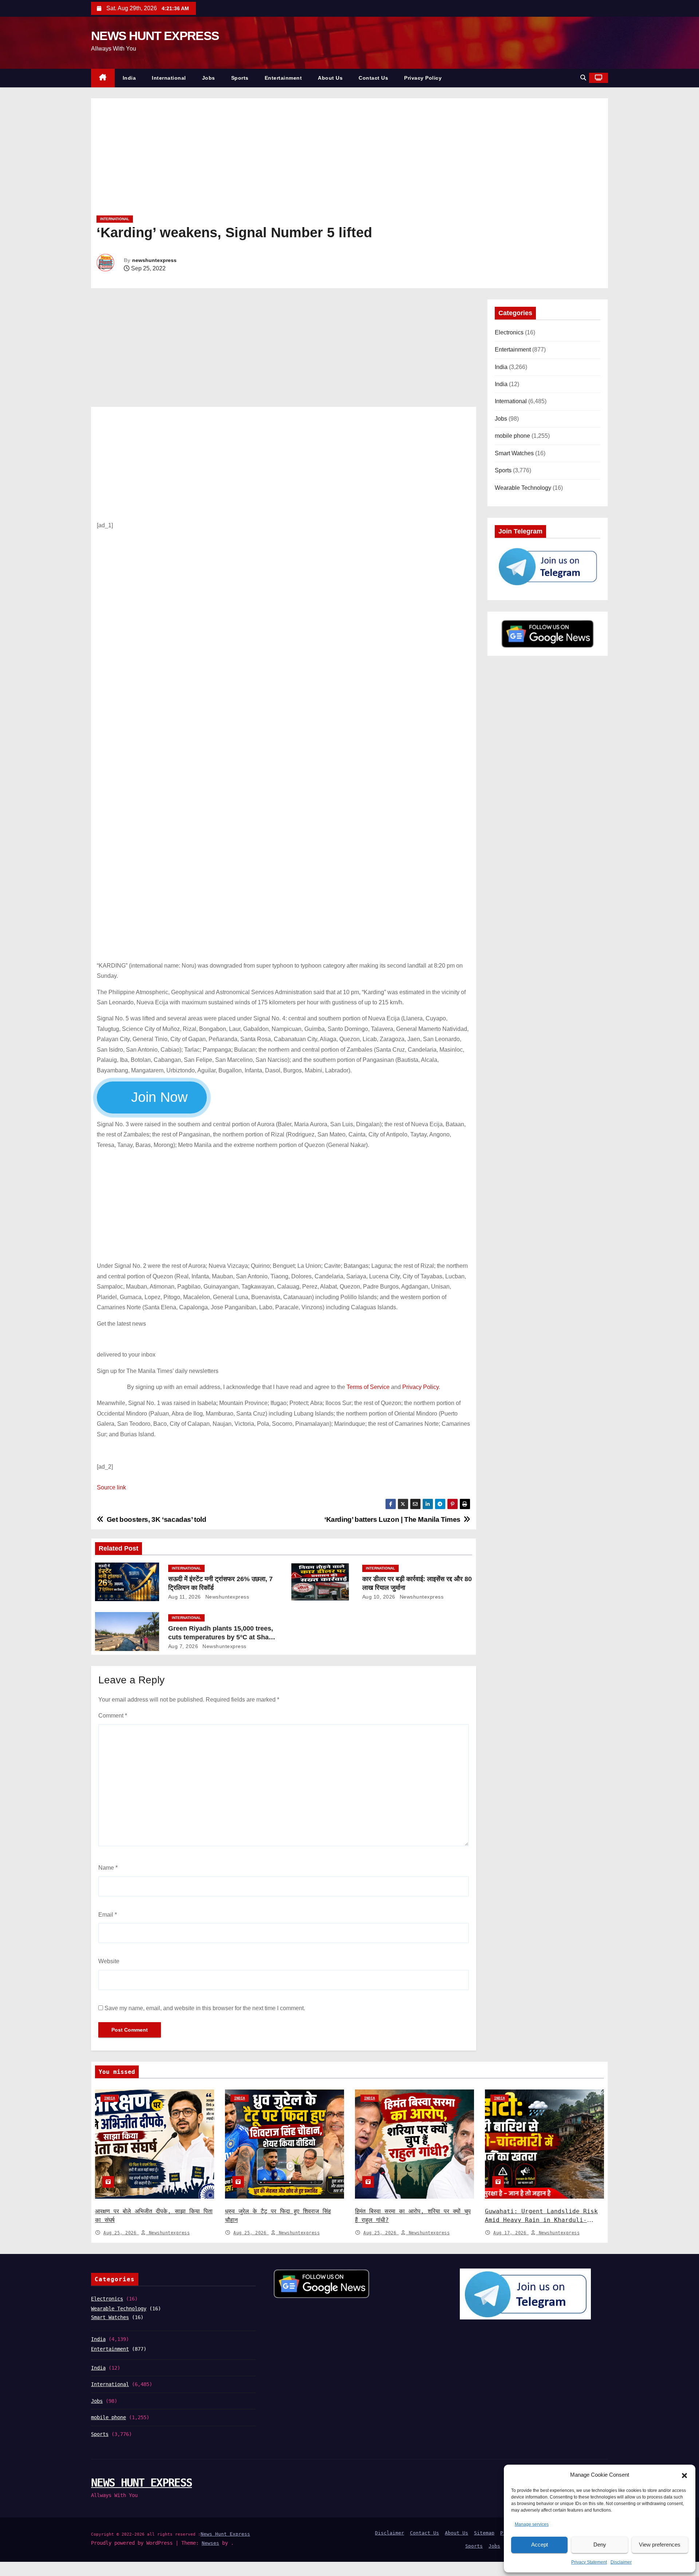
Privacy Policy (423, 78)
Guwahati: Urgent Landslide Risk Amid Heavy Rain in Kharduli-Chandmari (541, 2220)
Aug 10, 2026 (379, 1597)
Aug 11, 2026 (185, 1597)
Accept (540, 2545)
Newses (210, 2543)
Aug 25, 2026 (121, 2233)
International (169, 78)
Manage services (532, 2524)
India (129, 78)
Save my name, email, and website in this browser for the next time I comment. (205, 2008)
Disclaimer (621, 2562)
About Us (330, 78)
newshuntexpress (154, 260)
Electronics (509, 332)
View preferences (660, 2545)
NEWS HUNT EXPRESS (155, 36)
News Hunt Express (225, 2534)
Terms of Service (368, 1387)
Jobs (209, 78)
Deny (600, 2545)
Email (108, 1915)
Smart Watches (514, 453)
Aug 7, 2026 (183, 1646)
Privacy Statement (589, 2562)
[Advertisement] (315, 159)
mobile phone (512, 436)
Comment (113, 1716)
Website (109, 1961)
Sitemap (484, 2533)
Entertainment (283, 78)
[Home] (103, 78)
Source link (111, 1487)
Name (108, 1868)
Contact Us (373, 78)
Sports (240, 78)
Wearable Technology (523, 488)
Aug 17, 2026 (511, 2233)
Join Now (159, 1097)
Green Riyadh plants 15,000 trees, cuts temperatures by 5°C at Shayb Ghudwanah (222, 1637)
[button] (684, 2475)
